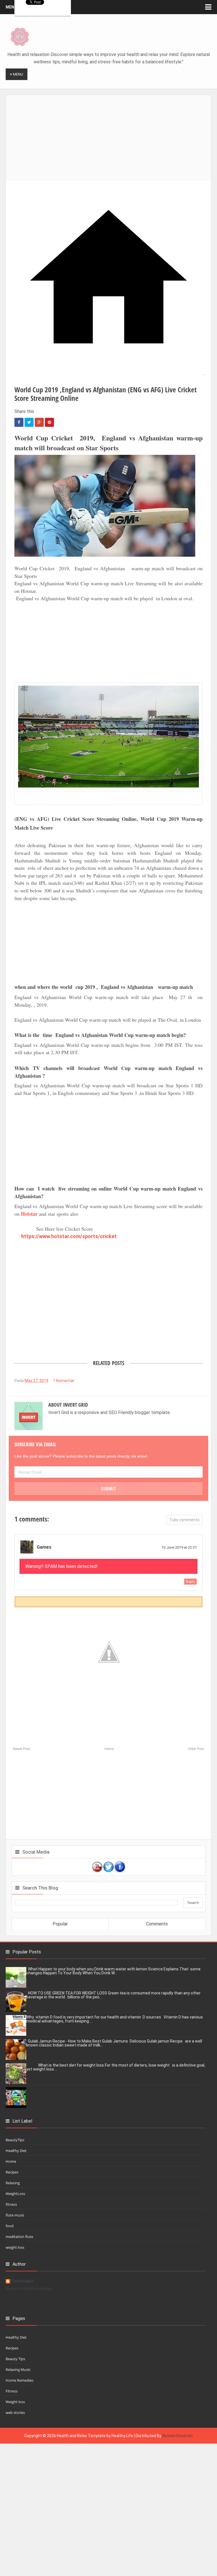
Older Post (196, 1749)
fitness (11, 2204)
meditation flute (19, 2237)
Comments (157, 1924)
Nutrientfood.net (177, 2436)
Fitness (12, 2391)
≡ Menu (17, 74)
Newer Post (22, 1749)
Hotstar (29, 1214)
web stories (15, 2413)
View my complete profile (29, 2289)
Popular (60, 1924)
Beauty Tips (15, 2359)
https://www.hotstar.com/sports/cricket (69, 1236)
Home (109, 1749)
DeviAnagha (22, 2281)
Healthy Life (122, 2436)
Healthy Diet (16, 2151)
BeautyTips (15, 2140)
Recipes (12, 2172)
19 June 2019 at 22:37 (179, 1547)
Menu (11, 7)
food (10, 2226)
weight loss (15, 2247)
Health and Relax (72, 2436)
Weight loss (15, 2402)
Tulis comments (185, 1520)
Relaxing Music (18, 2370)
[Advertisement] (111, 135)
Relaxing (13, 2183)
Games (44, 1547)
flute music (15, 2215)
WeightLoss (15, 2194)
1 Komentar (64, 1381)
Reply (190, 1582)
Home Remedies (19, 2380)
